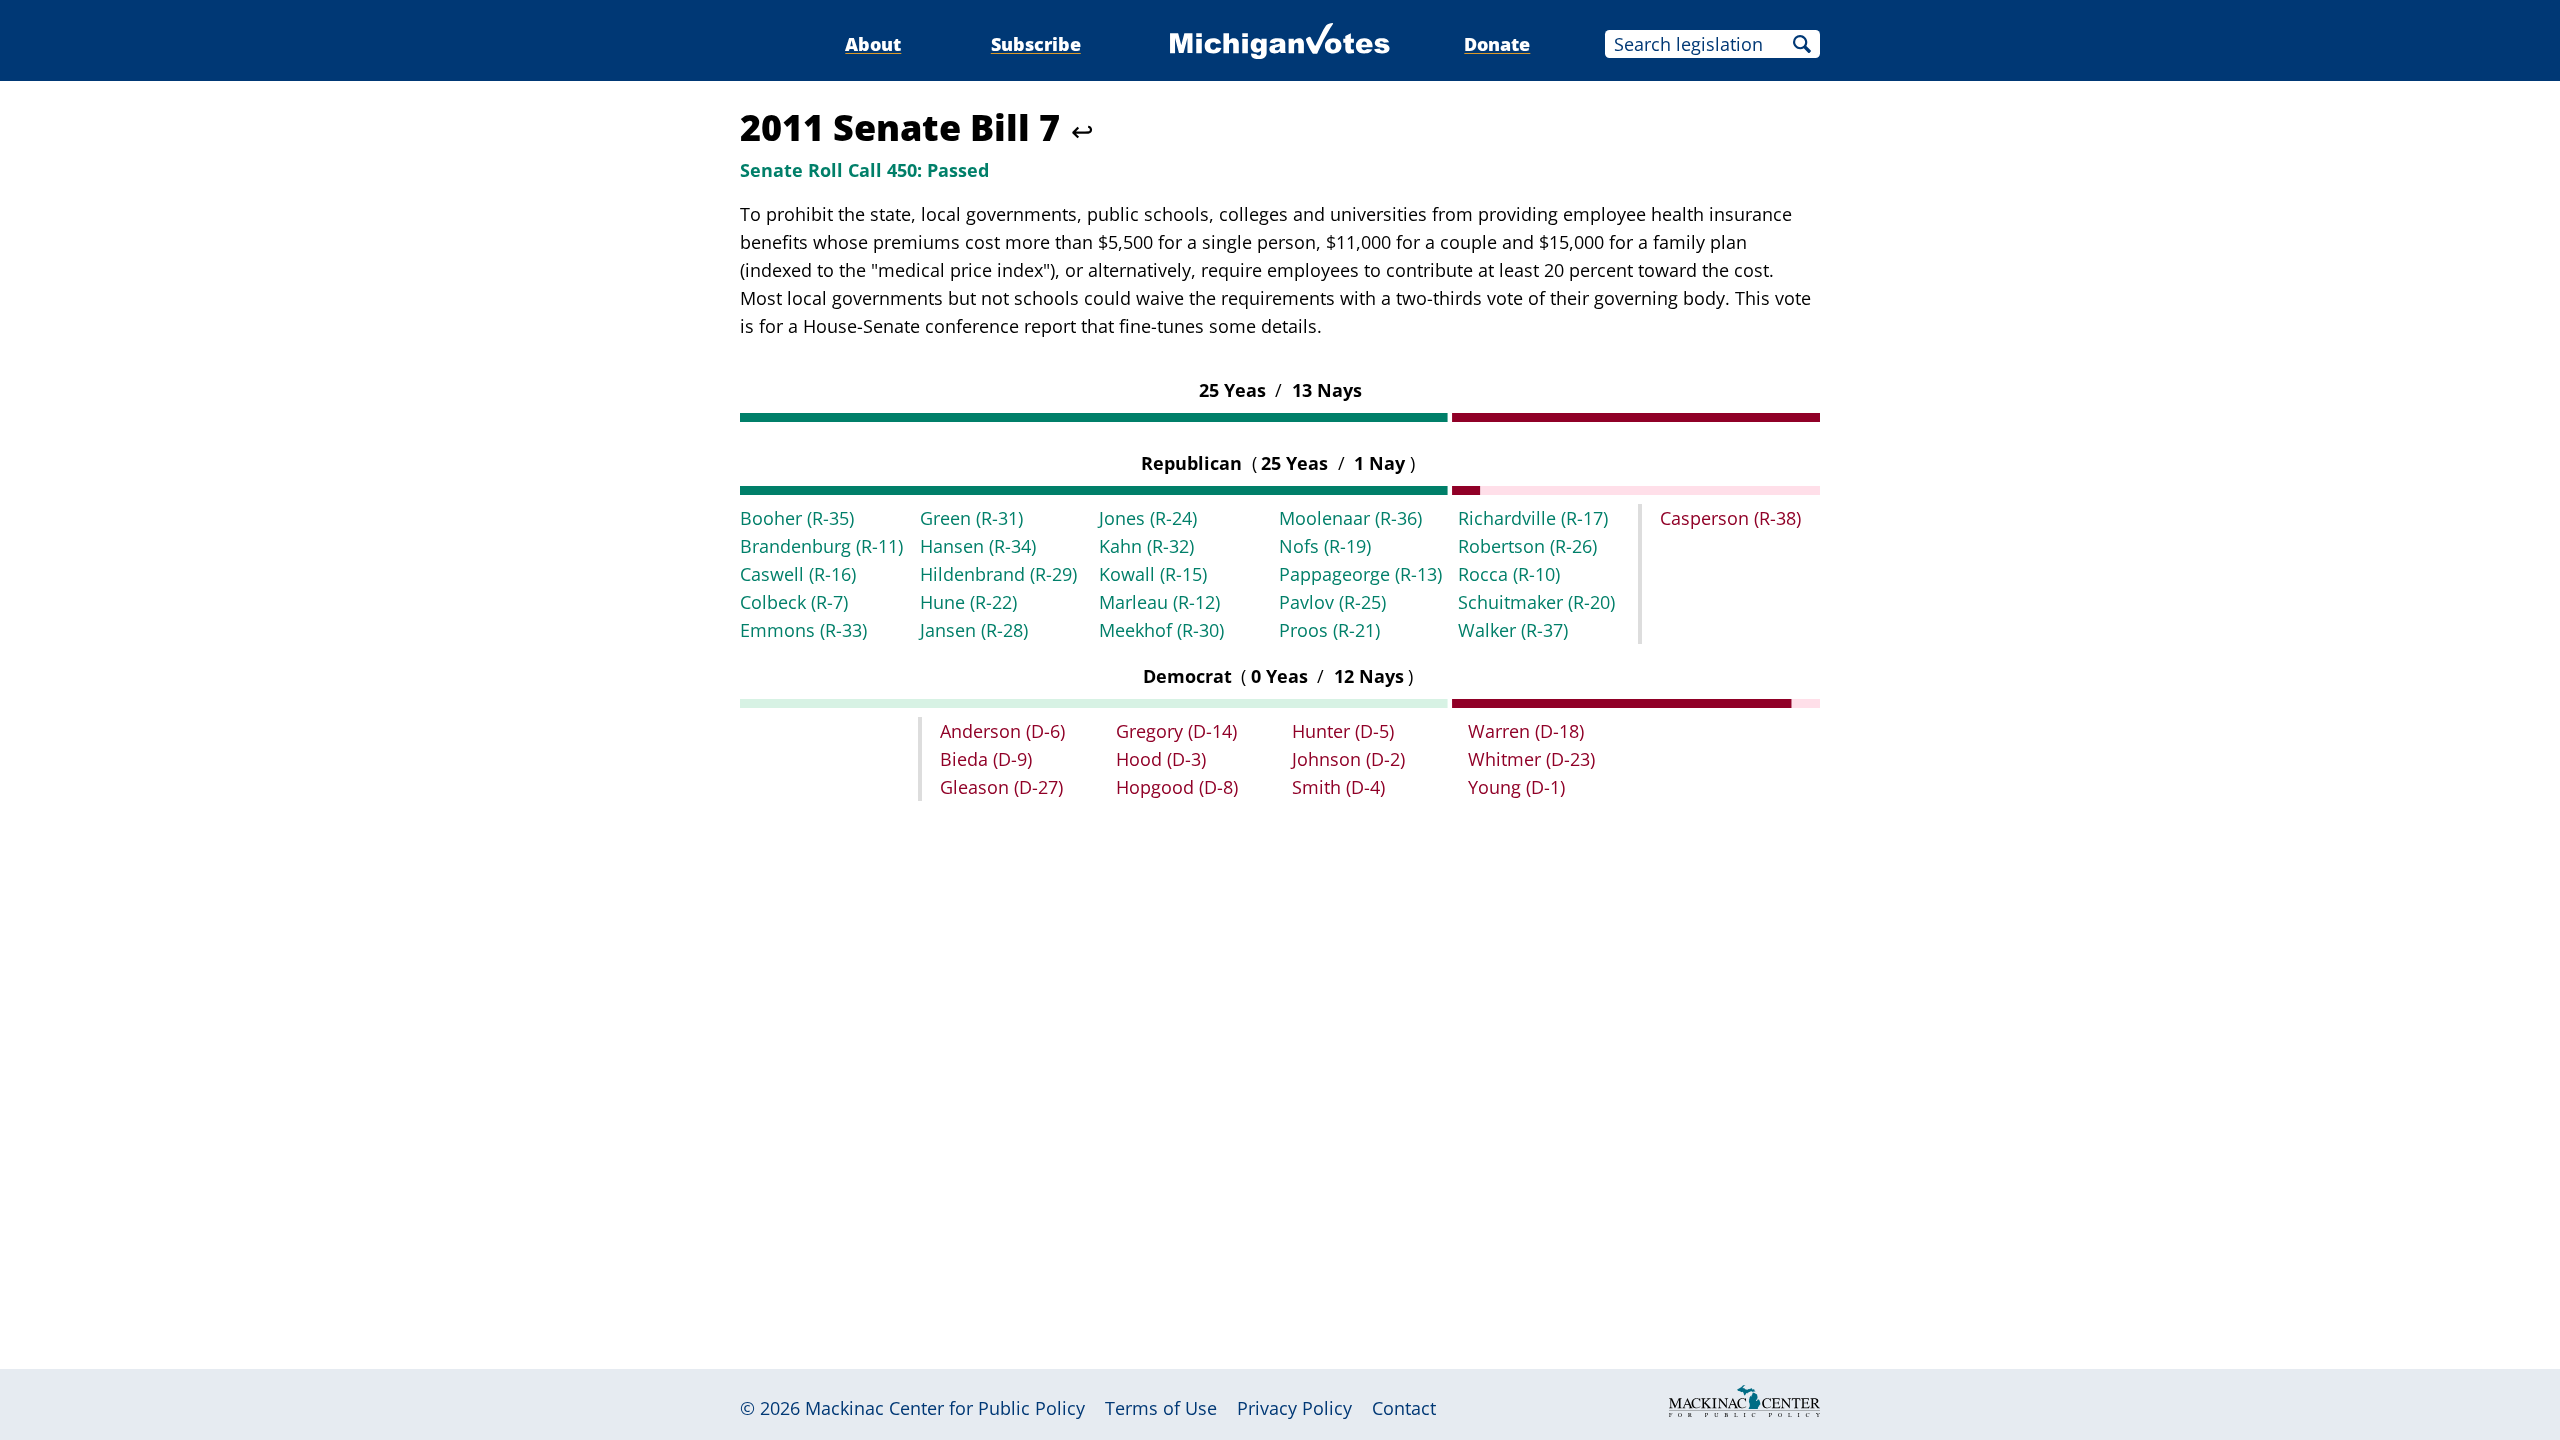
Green (971, 518)
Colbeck (794, 602)
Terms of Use (1161, 1408)
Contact (1404, 1408)
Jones (1148, 518)
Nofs (1325, 546)
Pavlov (1332, 602)
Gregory (1176, 731)
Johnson (1348, 759)
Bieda (986, 759)
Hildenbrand (998, 574)
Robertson (1527, 546)
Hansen (978, 546)
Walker (1513, 630)
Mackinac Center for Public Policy (945, 1408)
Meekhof (1161, 630)
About (873, 44)
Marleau (1159, 602)
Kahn (1146, 546)
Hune (968, 602)
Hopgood (1177, 787)
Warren (1526, 731)
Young (1516, 787)
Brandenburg (821, 546)
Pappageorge (1360, 574)
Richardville (1533, 518)
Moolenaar (1350, 518)
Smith (1338, 787)
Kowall (1153, 574)
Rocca (1509, 574)
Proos (1329, 630)
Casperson (1730, 518)
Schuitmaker (1536, 602)
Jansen (974, 630)
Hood (1161, 759)
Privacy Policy (1294, 1408)
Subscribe (1036, 44)
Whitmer (1531, 759)
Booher (797, 518)
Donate (1497, 44)
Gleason (1001, 787)
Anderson (1002, 731)
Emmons (803, 630)
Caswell (798, 574)
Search (1802, 44)
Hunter (1343, 731)
